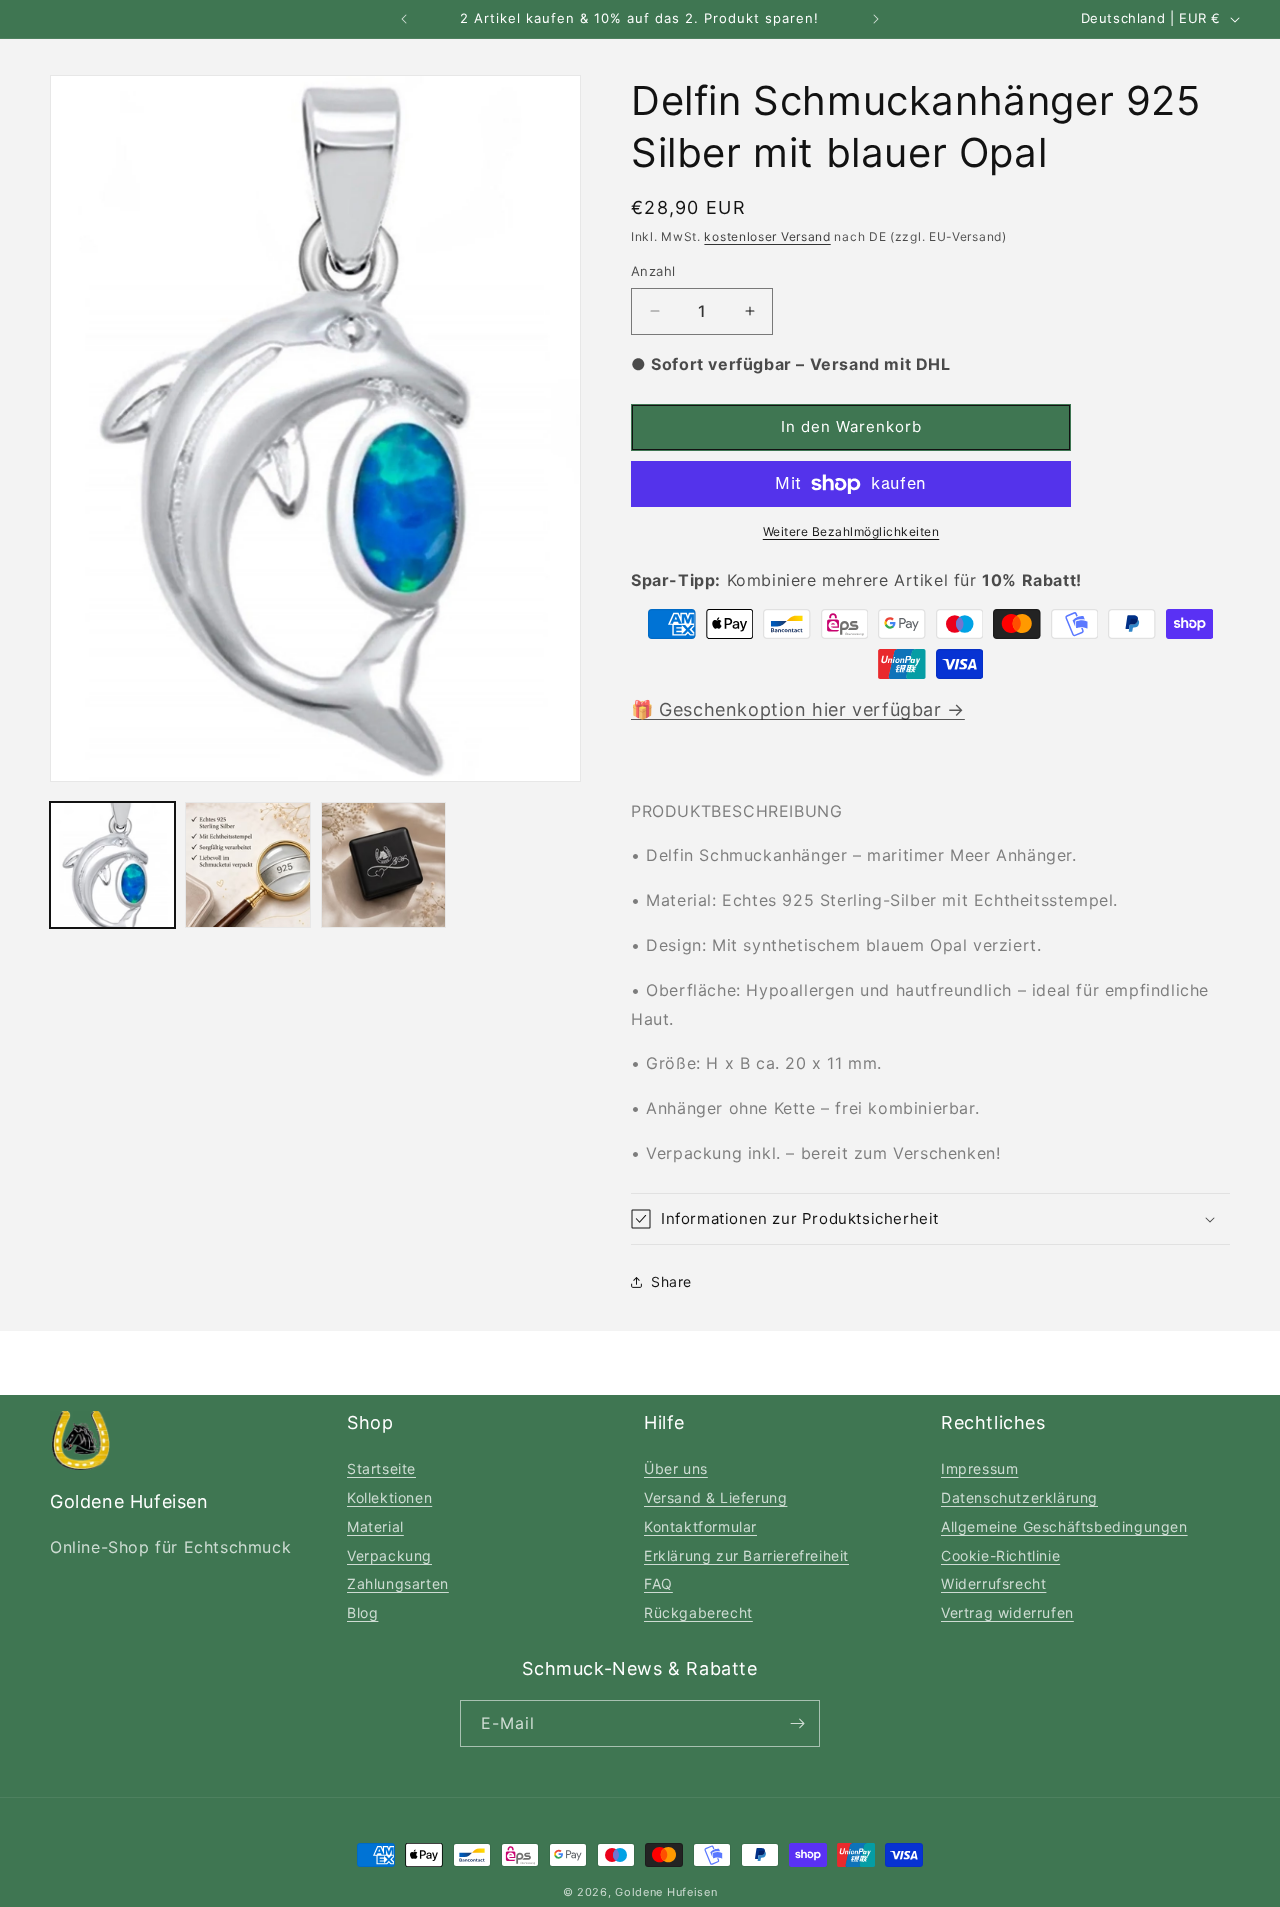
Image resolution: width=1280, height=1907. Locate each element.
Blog (362, 1612)
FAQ (658, 1583)
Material (375, 1526)
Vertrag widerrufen (1007, 1612)
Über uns (676, 1468)
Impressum (979, 1468)
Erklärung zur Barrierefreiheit (746, 1555)
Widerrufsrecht (993, 1583)
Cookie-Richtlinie (1000, 1555)
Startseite (381, 1468)
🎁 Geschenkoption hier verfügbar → (798, 709)
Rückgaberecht (698, 1612)
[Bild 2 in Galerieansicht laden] (247, 864)
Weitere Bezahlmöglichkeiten (851, 531)
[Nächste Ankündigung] (876, 19)
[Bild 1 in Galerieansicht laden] (112, 864)
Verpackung (389, 1555)
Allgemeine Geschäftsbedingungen (1064, 1526)
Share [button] (671, 1281)
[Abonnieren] (797, 1723)
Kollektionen (389, 1497)
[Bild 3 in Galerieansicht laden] (383, 864)
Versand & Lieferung (715, 1497)
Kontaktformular (700, 1526)
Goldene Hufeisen (666, 1892)
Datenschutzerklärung (1019, 1497)
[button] (930, 1219)
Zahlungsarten (398, 1583)
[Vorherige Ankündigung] (404, 19)
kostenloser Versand (767, 236)
